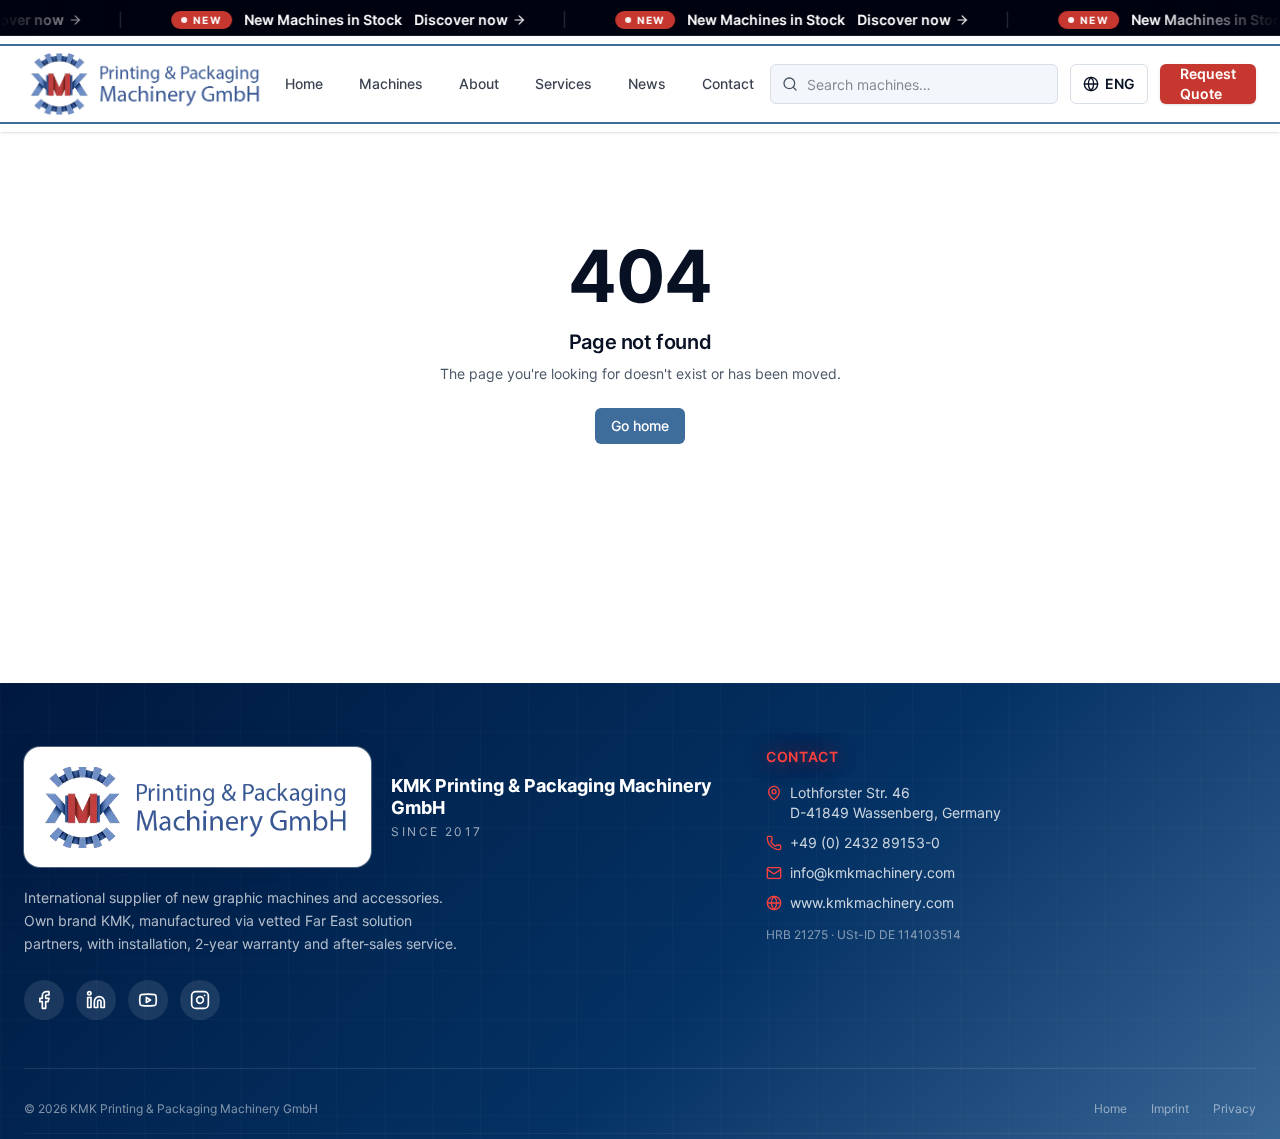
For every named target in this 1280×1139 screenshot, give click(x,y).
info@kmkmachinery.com (872, 872)
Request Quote (1208, 83)
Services (563, 83)
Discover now (439, 19)
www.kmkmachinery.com (872, 902)
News (647, 83)
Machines (391, 83)
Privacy (1234, 1108)
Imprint (1170, 1108)
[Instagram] (200, 1000)
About (479, 83)
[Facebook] (44, 1000)
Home (304, 83)
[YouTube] (148, 1000)
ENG (1120, 83)
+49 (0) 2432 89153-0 (865, 842)
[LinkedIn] (96, 1000)
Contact (728, 83)
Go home (640, 425)
